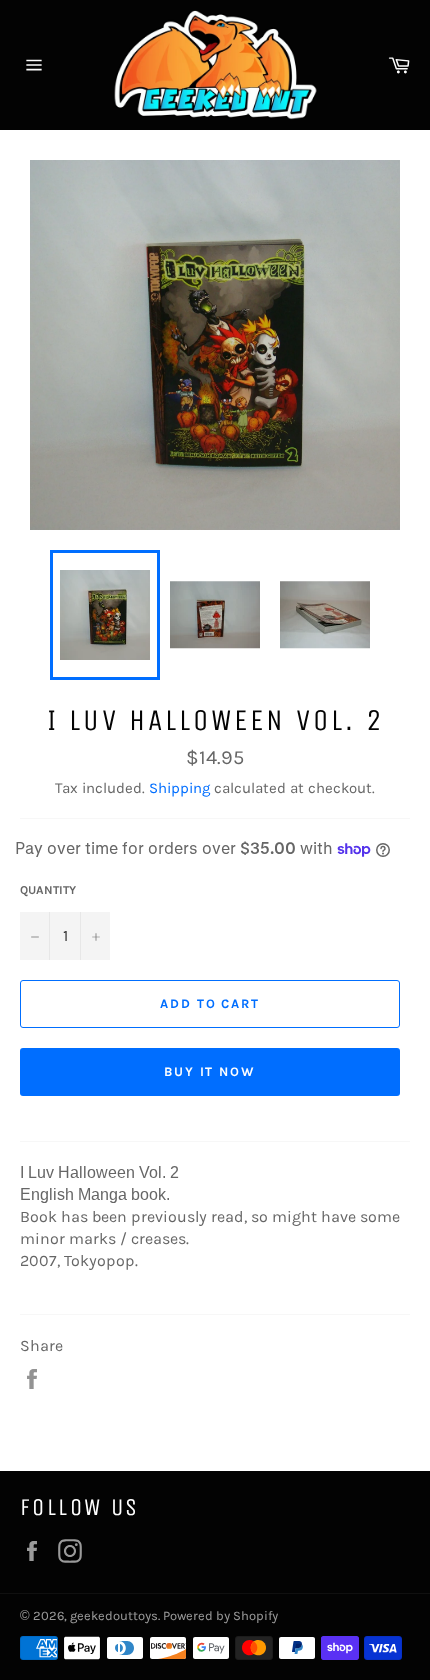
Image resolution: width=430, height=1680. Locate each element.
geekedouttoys (114, 1615)
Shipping (179, 788)
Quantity (48, 890)
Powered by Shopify (220, 1615)
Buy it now (210, 1071)
